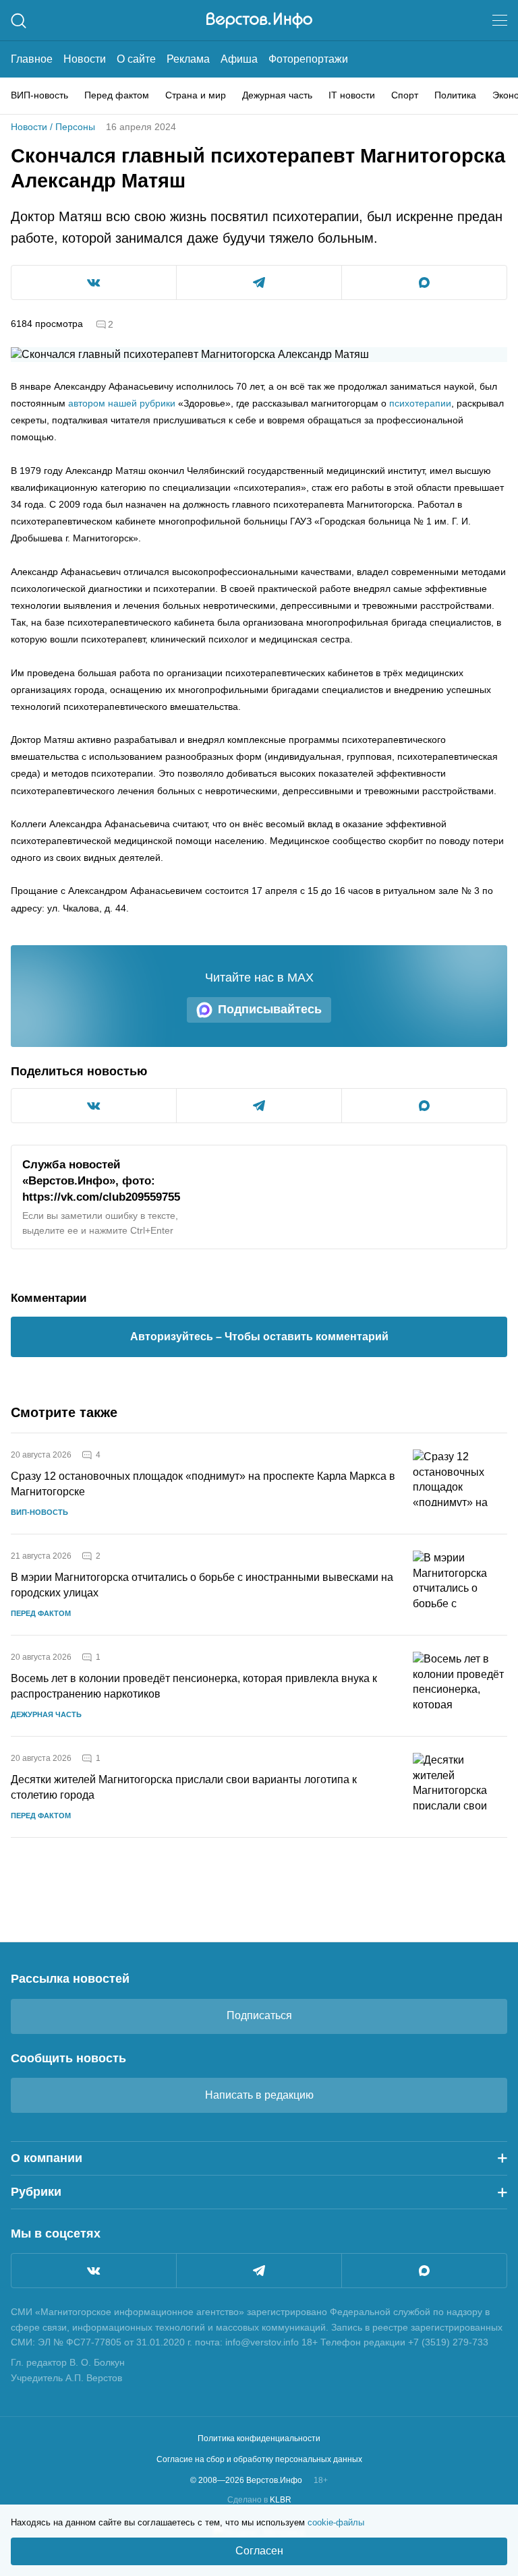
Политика (455, 95)
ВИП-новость (39, 95)
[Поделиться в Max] (424, 282)
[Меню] (500, 20)
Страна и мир (196, 95)
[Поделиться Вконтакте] (94, 282)
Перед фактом (117, 95)
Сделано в (259, 2500)
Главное (32, 59)
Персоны (75, 127)
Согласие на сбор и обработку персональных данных (259, 2459)
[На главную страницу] (259, 20)
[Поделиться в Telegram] (259, 282)
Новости (85, 59)
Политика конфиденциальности (259, 2438)
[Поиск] (19, 21)
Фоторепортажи (308, 59)
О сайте (136, 59)
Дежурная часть (277, 95)
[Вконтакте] (94, 2271)
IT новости (352, 95)
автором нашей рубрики (122, 403)
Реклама (188, 59)
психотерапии (420, 403)
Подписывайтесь (270, 1009)
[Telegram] (259, 2271)
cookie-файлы (336, 2522)
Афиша (239, 59)
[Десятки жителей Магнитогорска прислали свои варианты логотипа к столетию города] (460, 1787)
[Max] (424, 2271)
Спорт (405, 95)
